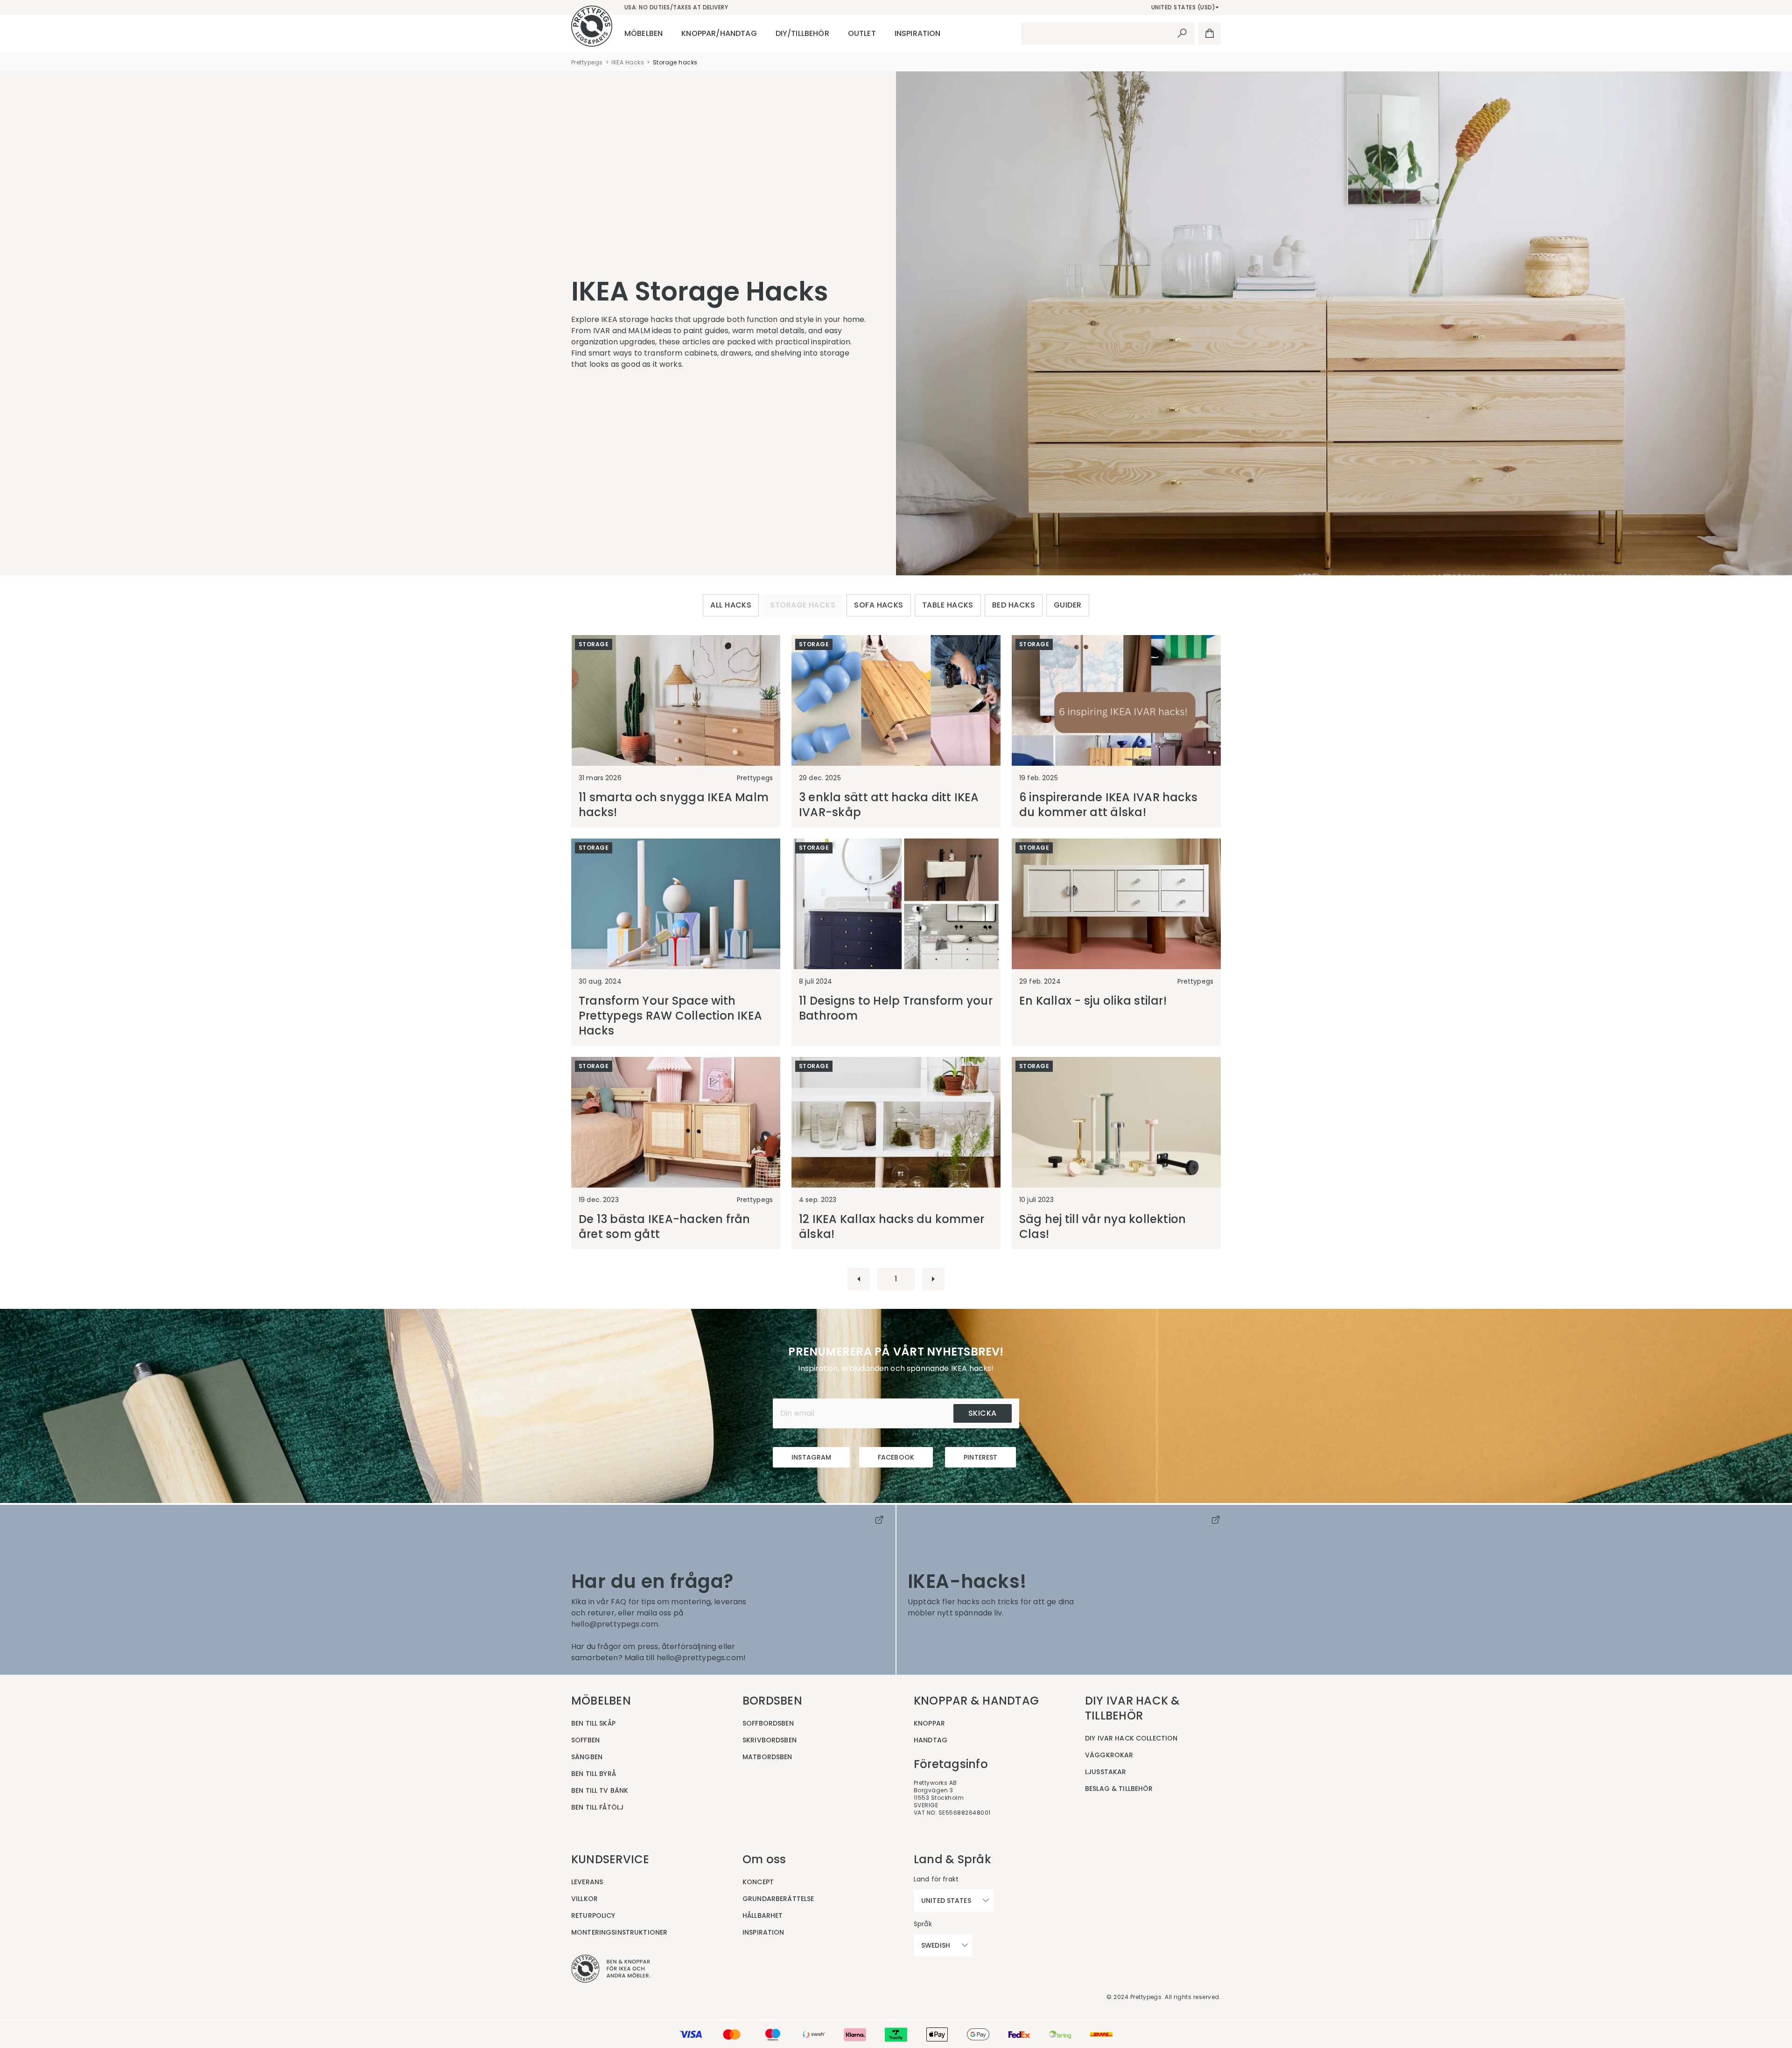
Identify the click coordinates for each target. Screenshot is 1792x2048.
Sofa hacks (879, 605)
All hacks (731, 605)
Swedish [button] (936, 1945)
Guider (1068, 605)
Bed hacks (1014, 605)
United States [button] (946, 1901)
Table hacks (948, 605)
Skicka (983, 1413)
